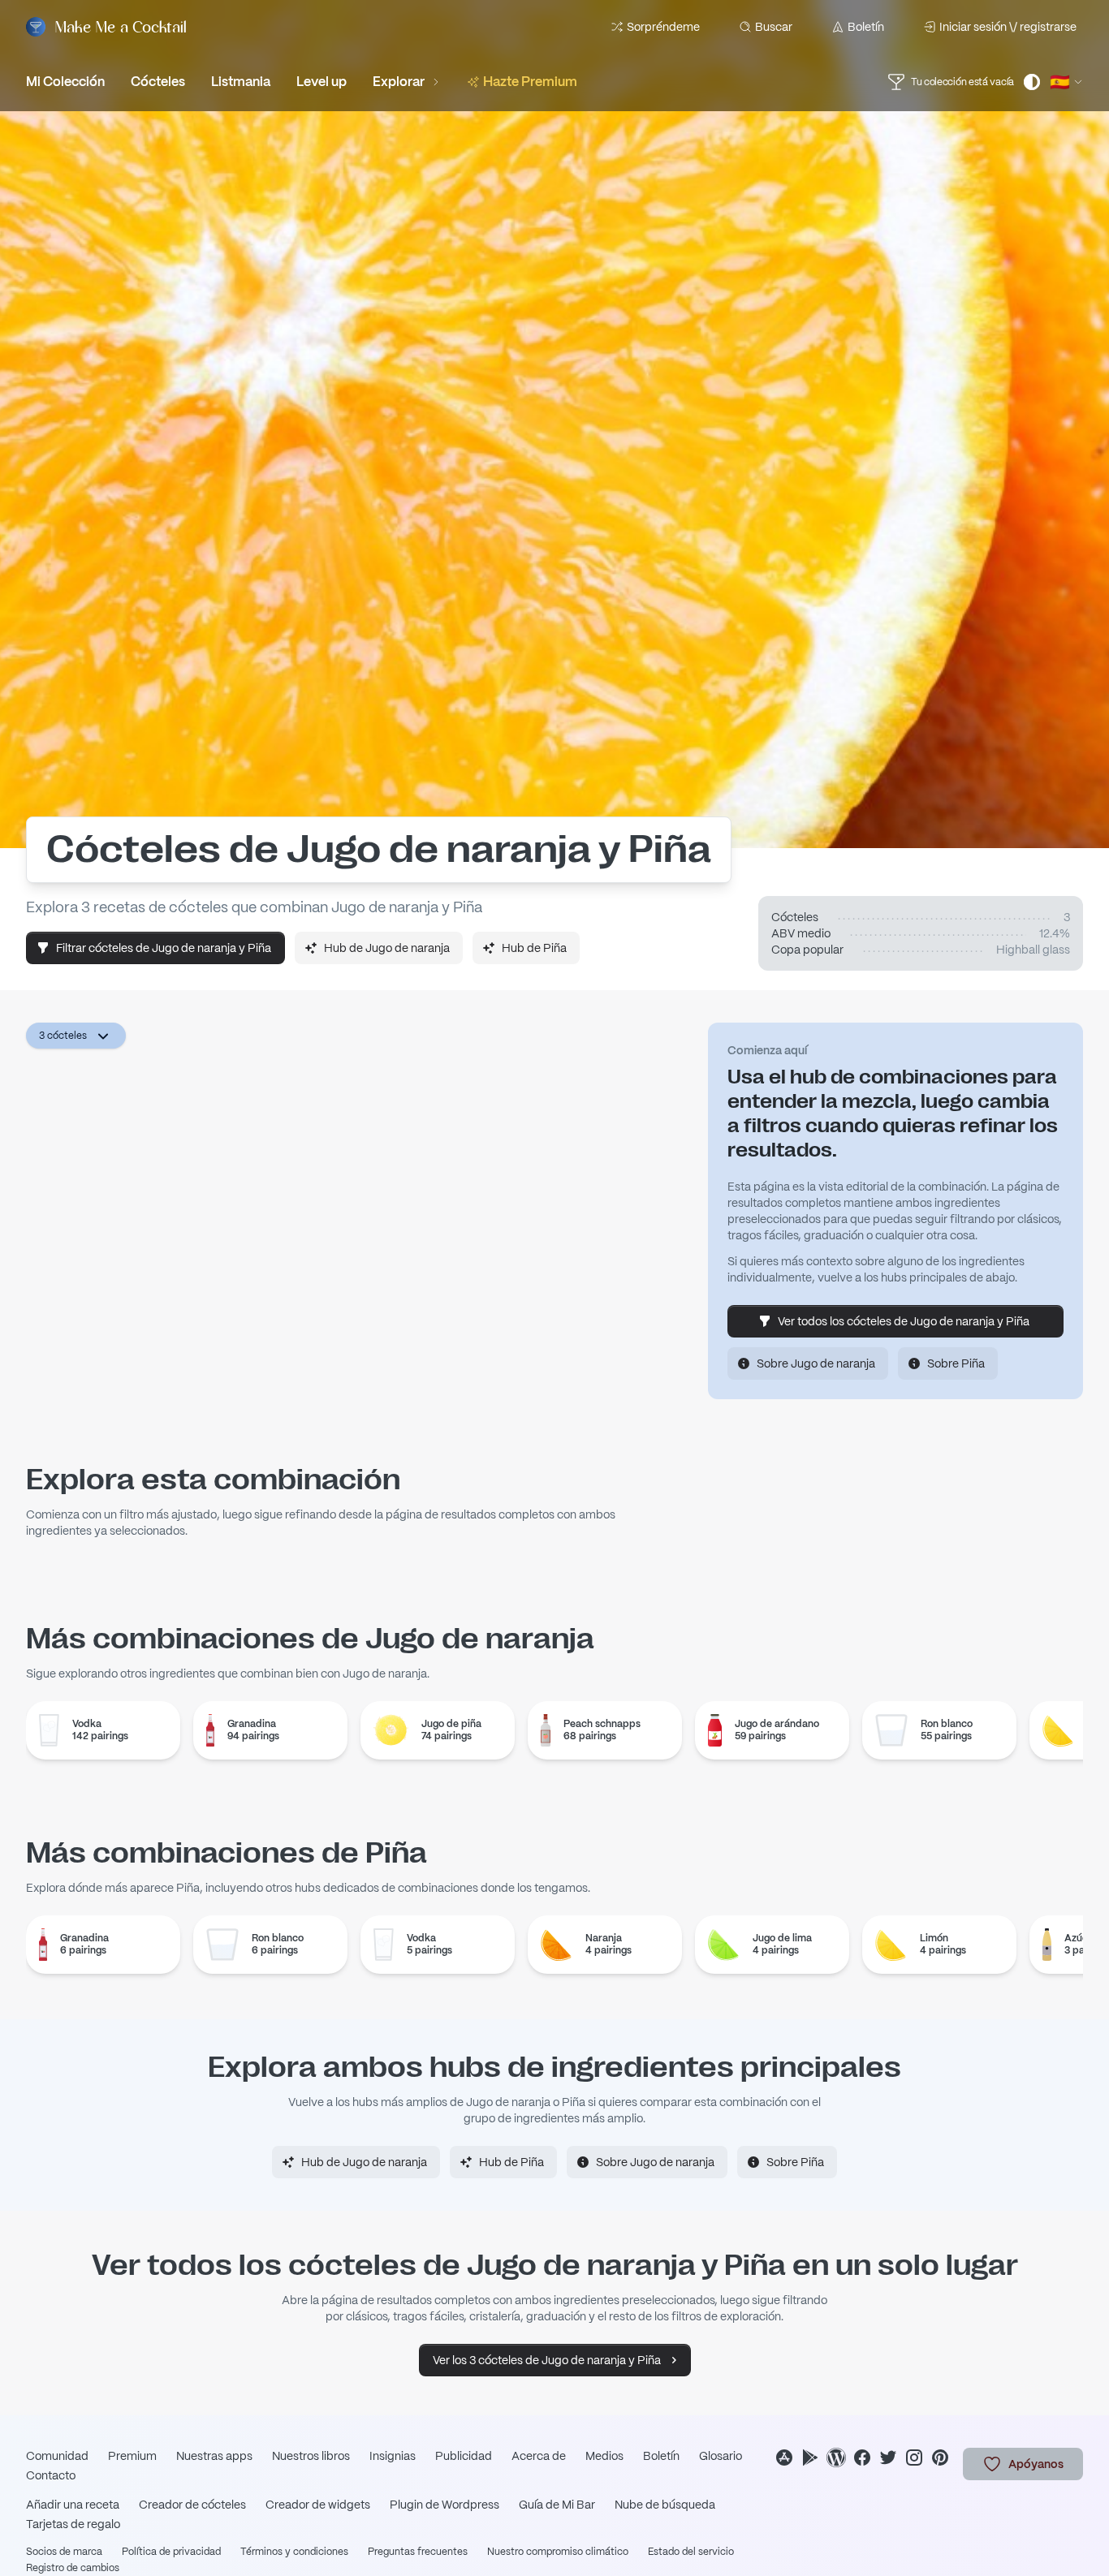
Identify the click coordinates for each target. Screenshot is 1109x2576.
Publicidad (464, 2456)
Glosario (721, 2456)
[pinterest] (940, 2458)
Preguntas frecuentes (418, 2552)
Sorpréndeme (663, 27)
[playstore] (810, 2458)
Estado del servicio (691, 2552)
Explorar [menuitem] (399, 82)
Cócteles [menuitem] (158, 82)
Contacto (51, 2475)
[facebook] (862, 2458)
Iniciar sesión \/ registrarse (1008, 27)
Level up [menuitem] (321, 82)
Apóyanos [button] (1036, 2464)
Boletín (866, 27)
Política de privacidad (171, 2552)
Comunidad (57, 2456)
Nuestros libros (311, 2456)
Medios (604, 2456)
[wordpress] (836, 2458)
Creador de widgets (318, 2505)
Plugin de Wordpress (444, 2505)
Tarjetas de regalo (73, 2524)
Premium (132, 2456)
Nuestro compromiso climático (558, 2552)
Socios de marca (64, 2552)
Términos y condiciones (294, 2552)
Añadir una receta (73, 2505)
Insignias (393, 2456)
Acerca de (539, 2456)
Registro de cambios (73, 2568)
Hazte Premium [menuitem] (530, 82)
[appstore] (784, 2458)
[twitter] (888, 2458)
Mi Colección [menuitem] (65, 82)
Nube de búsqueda (665, 2505)
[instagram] (914, 2458)
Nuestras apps (214, 2456)
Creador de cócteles (192, 2505)
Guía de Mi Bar (557, 2505)
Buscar (774, 27)
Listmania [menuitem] (241, 82)
